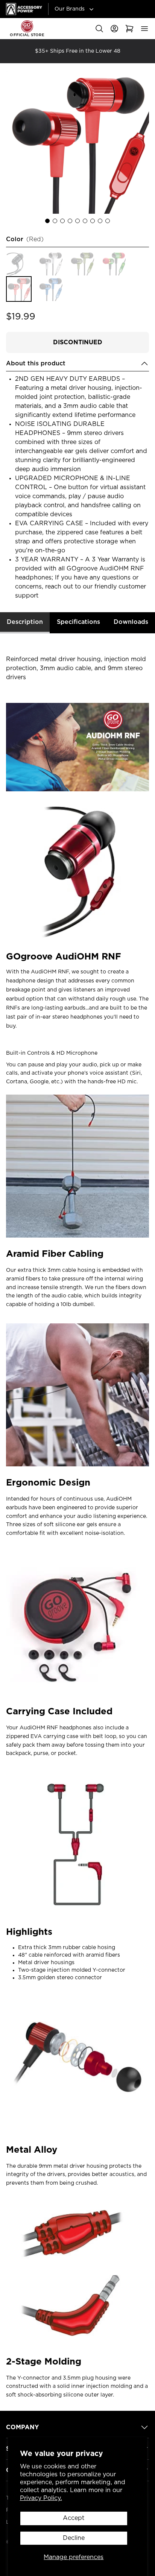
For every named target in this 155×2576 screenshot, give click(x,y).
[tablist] (77, 623)
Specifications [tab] (78, 622)
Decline (74, 2538)
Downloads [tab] (131, 622)
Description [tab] (25, 622)
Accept (74, 2518)
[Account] (114, 29)
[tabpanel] (77, 1519)
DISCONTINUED (78, 342)
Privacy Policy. (41, 2498)
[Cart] (129, 29)
